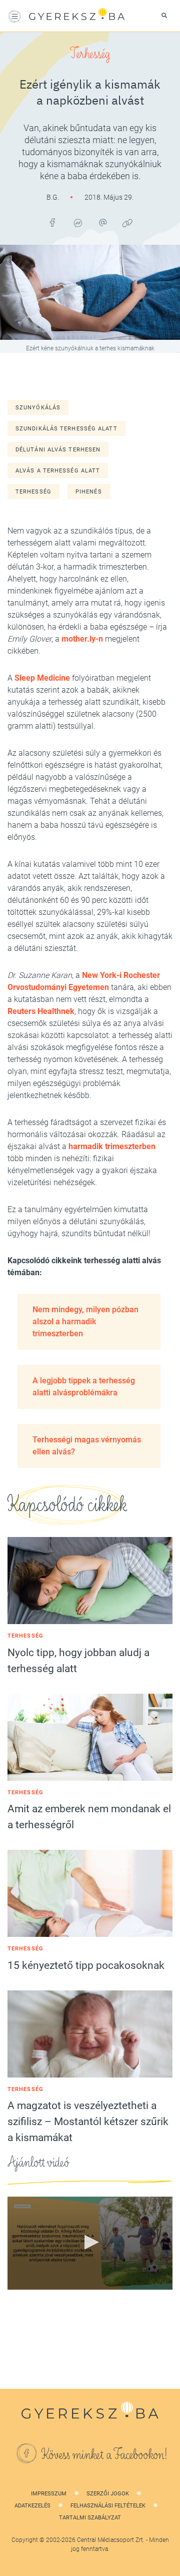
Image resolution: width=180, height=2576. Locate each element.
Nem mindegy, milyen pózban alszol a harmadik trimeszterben (85, 1322)
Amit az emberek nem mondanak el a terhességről (89, 1817)
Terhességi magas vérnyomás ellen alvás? (87, 1446)
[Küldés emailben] (102, 223)
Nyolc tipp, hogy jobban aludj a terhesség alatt (78, 1661)
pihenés (89, 492)
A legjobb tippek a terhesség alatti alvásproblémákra (84, 1387)
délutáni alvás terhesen (58, 450)
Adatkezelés (32, 2506)
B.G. (53, 197)
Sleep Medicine (42, 678)
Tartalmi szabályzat (90, 2518)
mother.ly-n (82, 639)
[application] (90, 2243)
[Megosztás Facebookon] (52, 223)
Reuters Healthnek (41, 1011)
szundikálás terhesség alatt (66, 429)
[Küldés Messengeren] (77, 223)
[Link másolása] (127, 223)
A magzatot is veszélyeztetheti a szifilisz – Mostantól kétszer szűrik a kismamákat (88, 2122)
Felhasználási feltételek (108, 2506)
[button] (90, 2242)
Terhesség (90, 54)
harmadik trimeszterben (112, 1146)
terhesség (33, 492)
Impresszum (49, 2494)
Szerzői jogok (108, 2494)
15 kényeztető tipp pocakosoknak (86, 1965)
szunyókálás (38, 408)
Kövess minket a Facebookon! (104, 2455)
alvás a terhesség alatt (58, 471)
